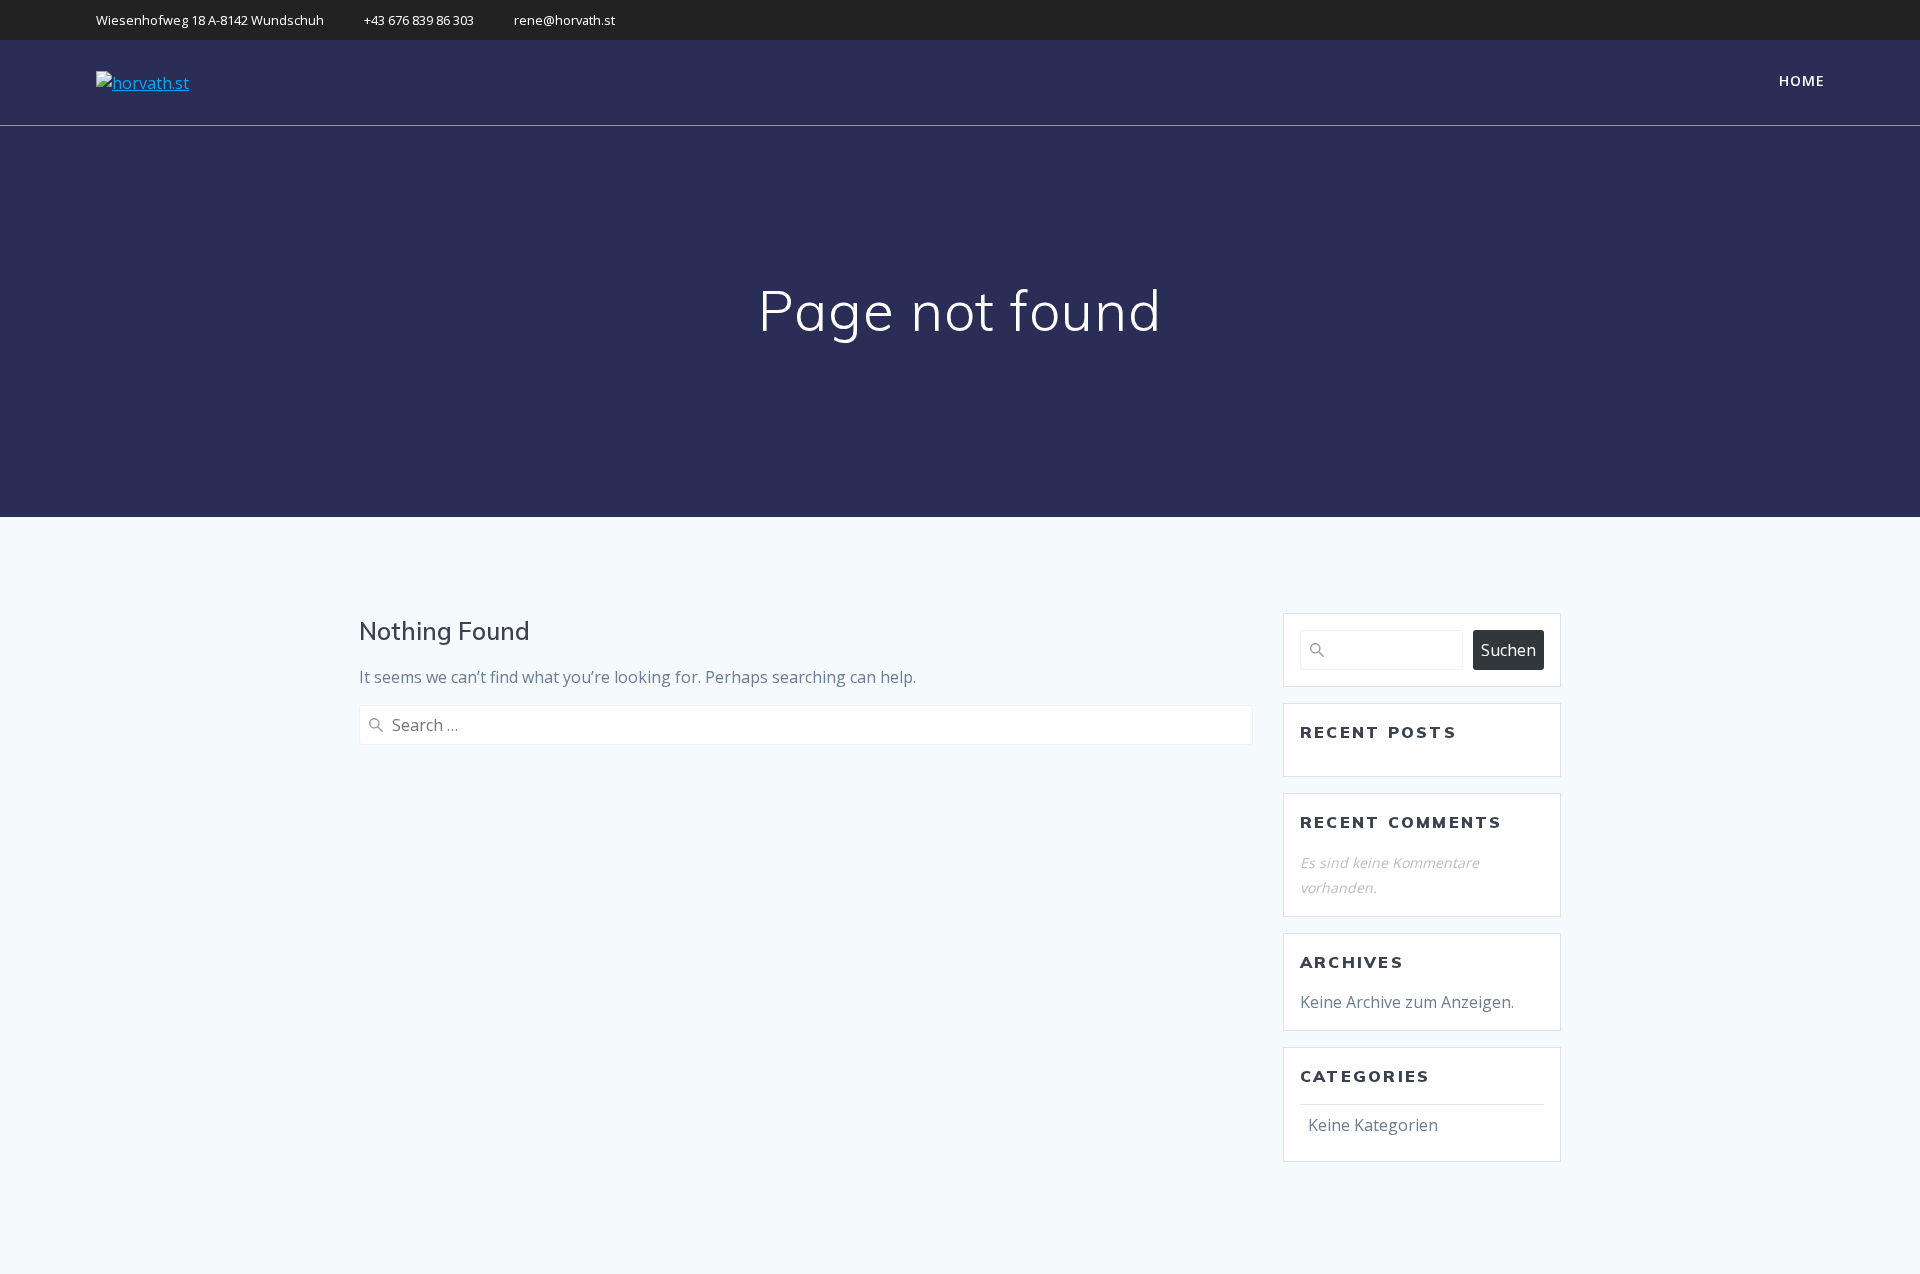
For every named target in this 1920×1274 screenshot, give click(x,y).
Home (1802, 80)
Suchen (1508, 650)
